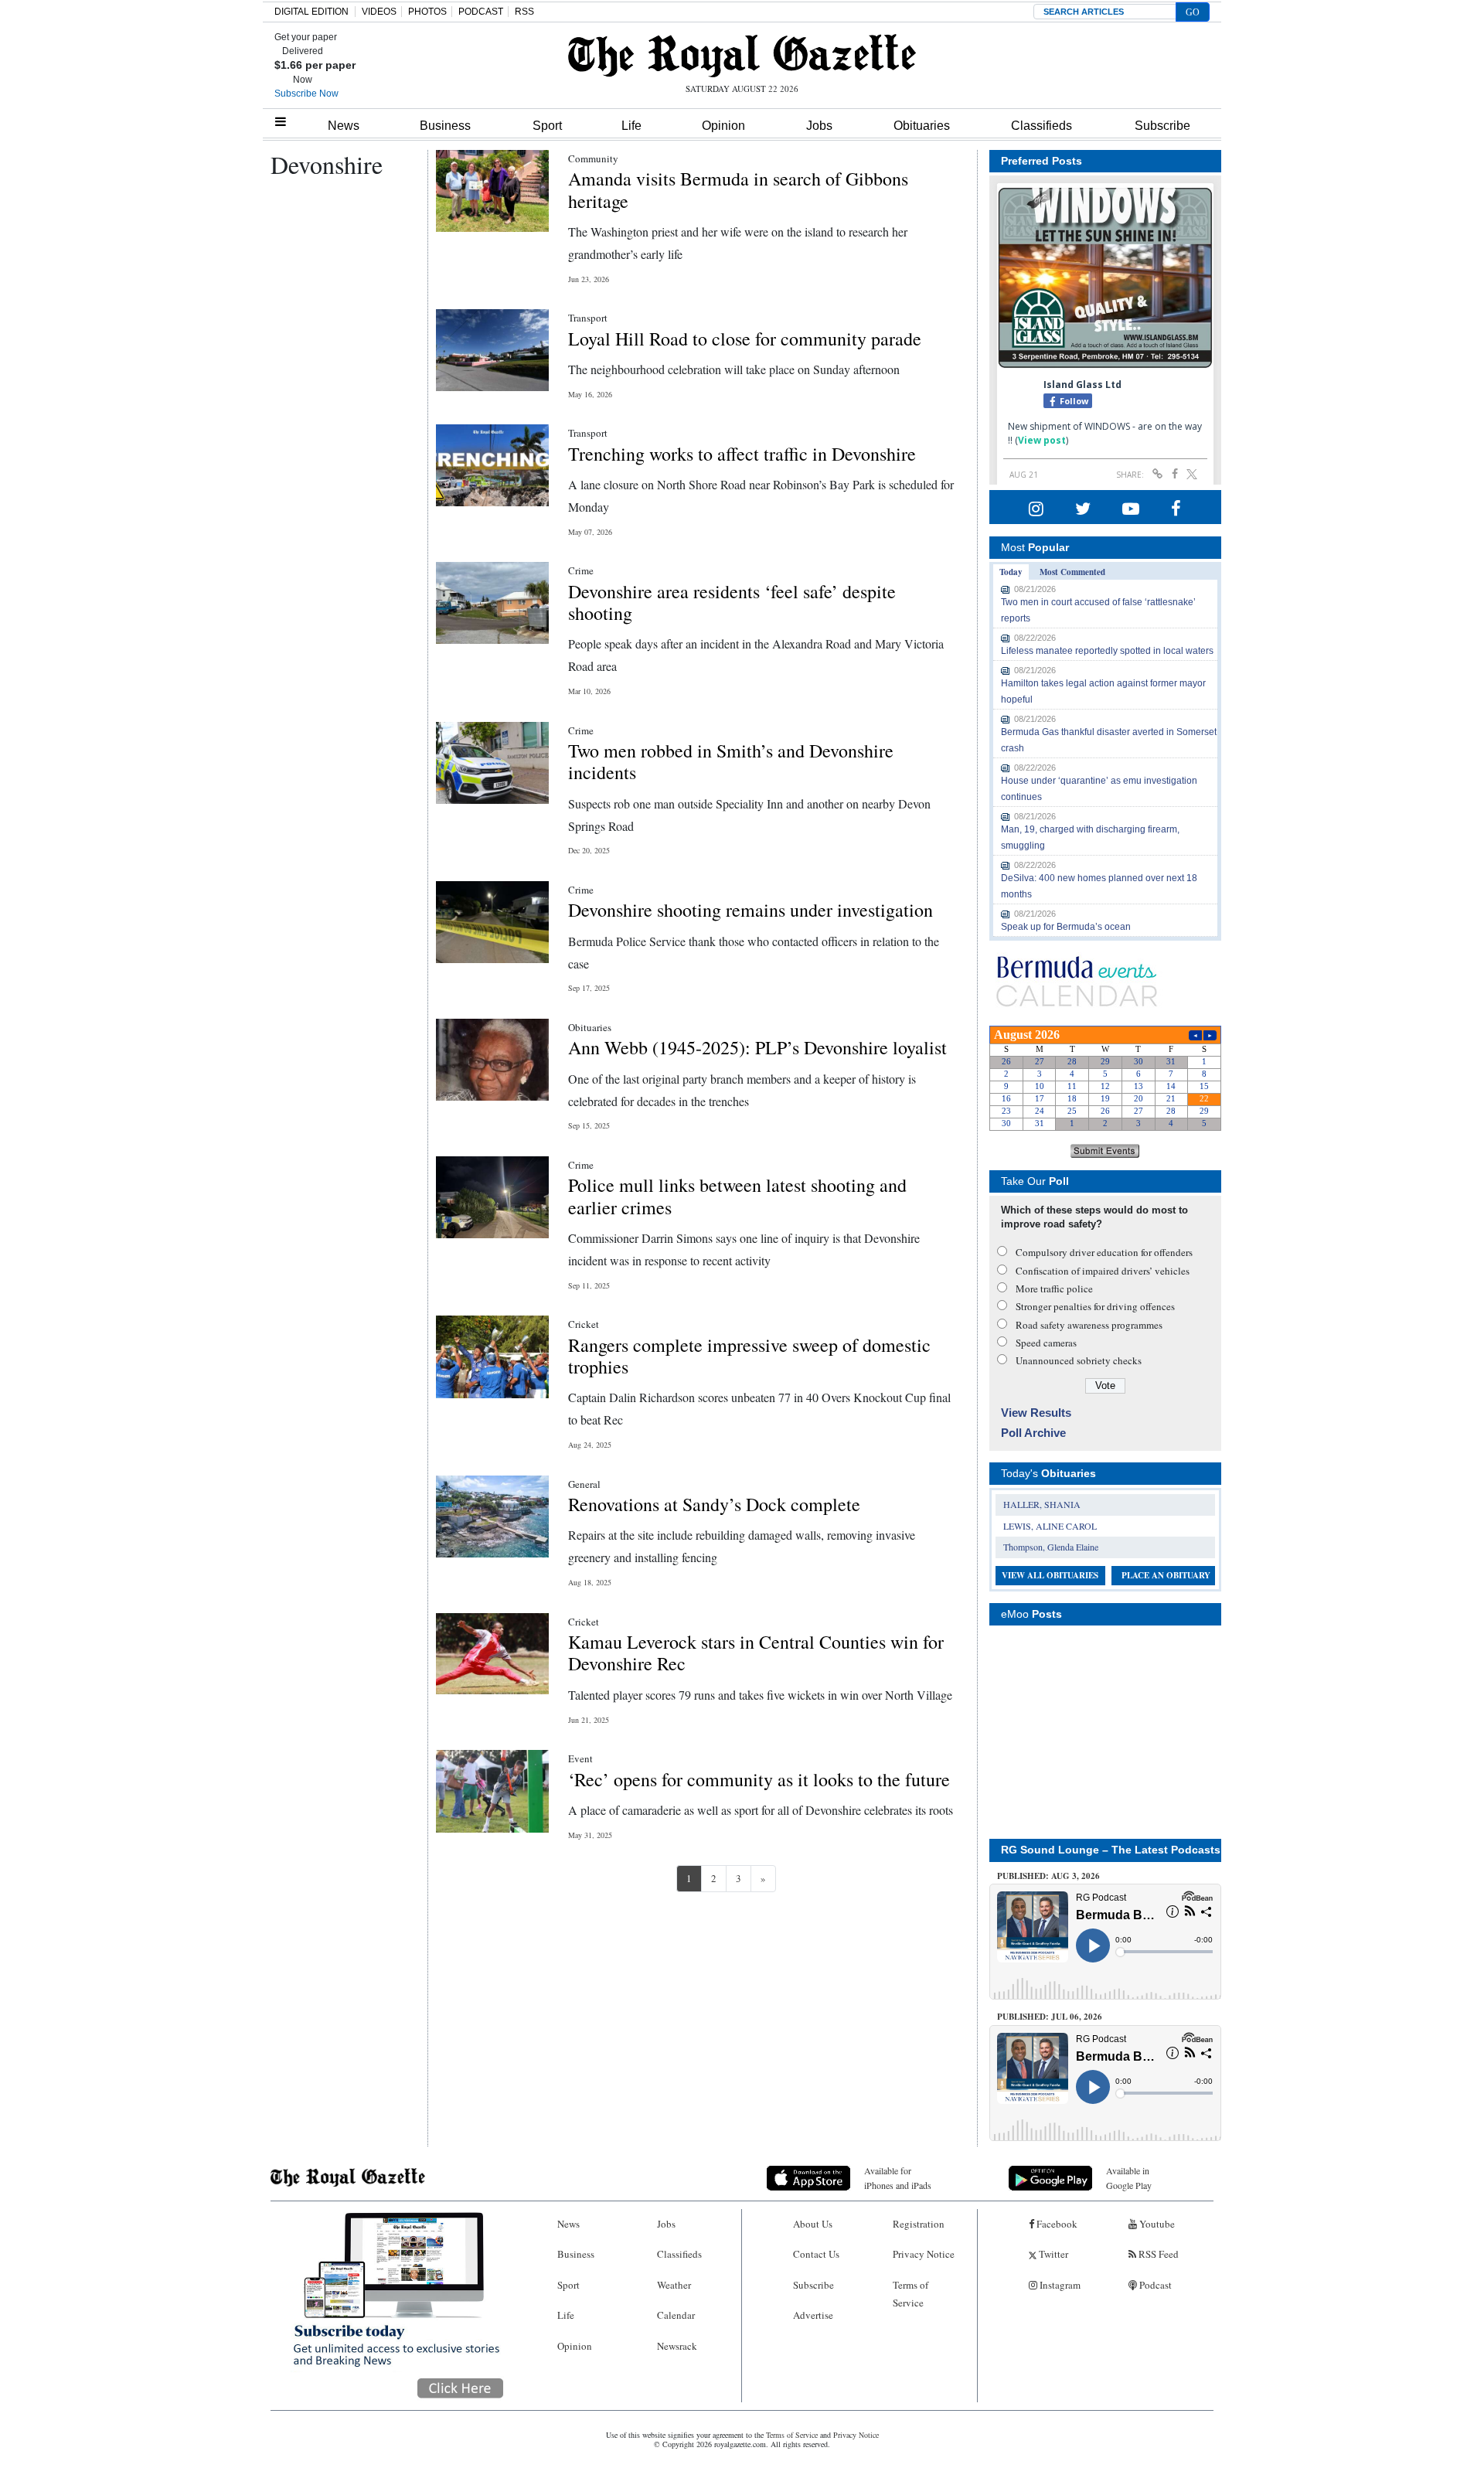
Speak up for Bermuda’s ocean (1066, 927)
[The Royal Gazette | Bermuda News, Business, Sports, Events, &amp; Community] (742, 56)
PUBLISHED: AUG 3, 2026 (1048, 1876)
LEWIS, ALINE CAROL (1050, 1526)
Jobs (819, 126)
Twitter (1052, 2254)
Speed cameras (1046, 1343)
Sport (547, 126)
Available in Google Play (1129, 2178)
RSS (524, 12)
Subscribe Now (306, 94)
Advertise (813, 2315)
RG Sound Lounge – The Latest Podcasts (1111, 1850)
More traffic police (1054, 1288)
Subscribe (1162, 126)
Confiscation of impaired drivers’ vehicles (1103, 1271)
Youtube (1156, 2224)
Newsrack (677, 2346)
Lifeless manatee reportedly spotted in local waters (1107, 651)
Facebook (1056, 2224)
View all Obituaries (1050, 1575)
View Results (1036, 1413)
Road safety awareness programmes (1089, 1325)
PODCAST (481, 12)
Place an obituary (1166, 1575)
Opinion (723, 126)
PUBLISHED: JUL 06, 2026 (1050, 2017)
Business (445, 126)
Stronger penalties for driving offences (1095, 1306)
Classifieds (1042, 126)
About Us (813, 2224)
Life (631, 126)
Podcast (1154, 2285)
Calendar (676, 2315)
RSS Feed (1157, 2254)
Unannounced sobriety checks (1079, 1360)
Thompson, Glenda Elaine (1051, 1547)
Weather (674, 2285)
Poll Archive (1033, 1433)
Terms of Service (910, 2294)
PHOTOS (427, 12)
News (344, 126)
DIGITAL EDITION (311, 12)
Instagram (1059, 2285)
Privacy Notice (924, 2254)
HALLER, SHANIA (1042, 1504)
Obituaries (922, 126)
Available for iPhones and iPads (898, 2178)
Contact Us (816, 2254)
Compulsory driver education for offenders (1104, 1252)
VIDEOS (379, 12)
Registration (919, 2224)
